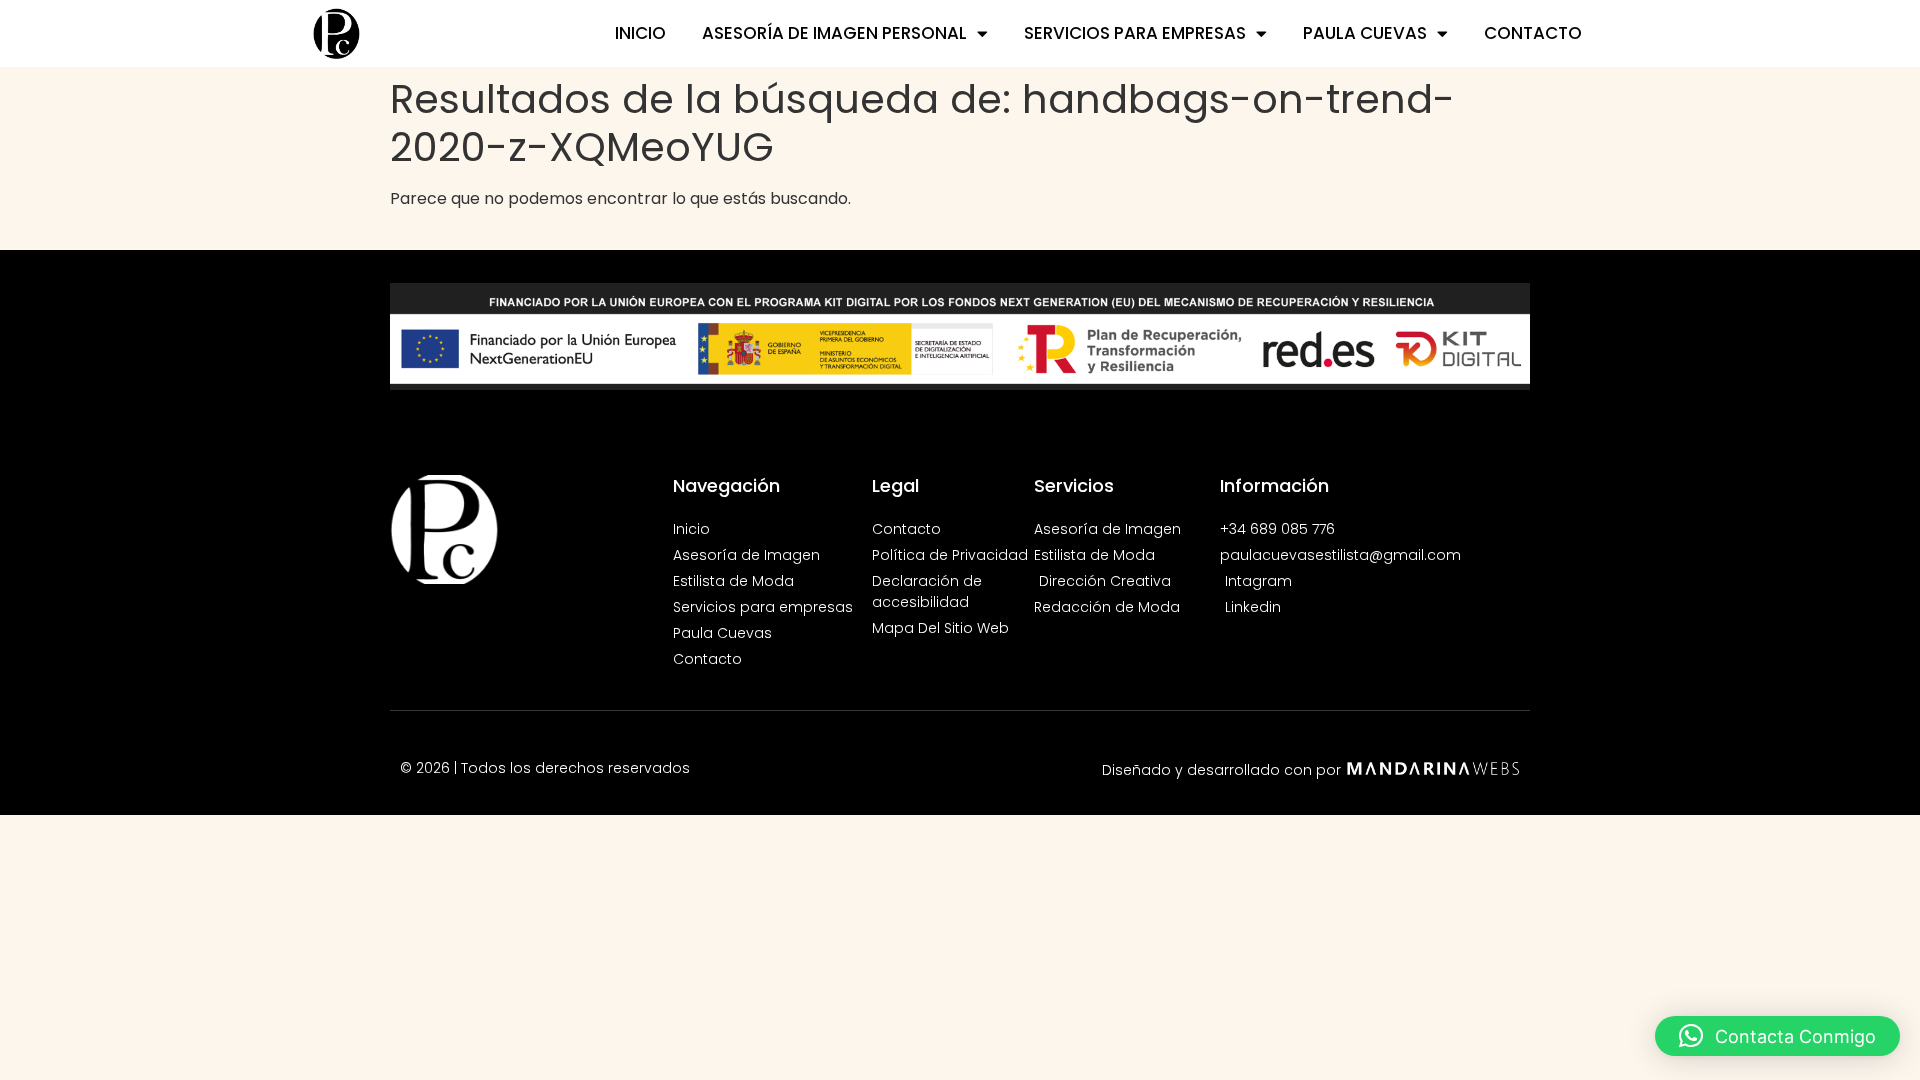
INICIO (640, 33)
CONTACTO (1533, 33)
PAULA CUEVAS (1365, 33)
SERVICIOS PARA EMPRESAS (1135, 33)
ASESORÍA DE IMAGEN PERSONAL (834, 33)
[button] (1777, 1036)
